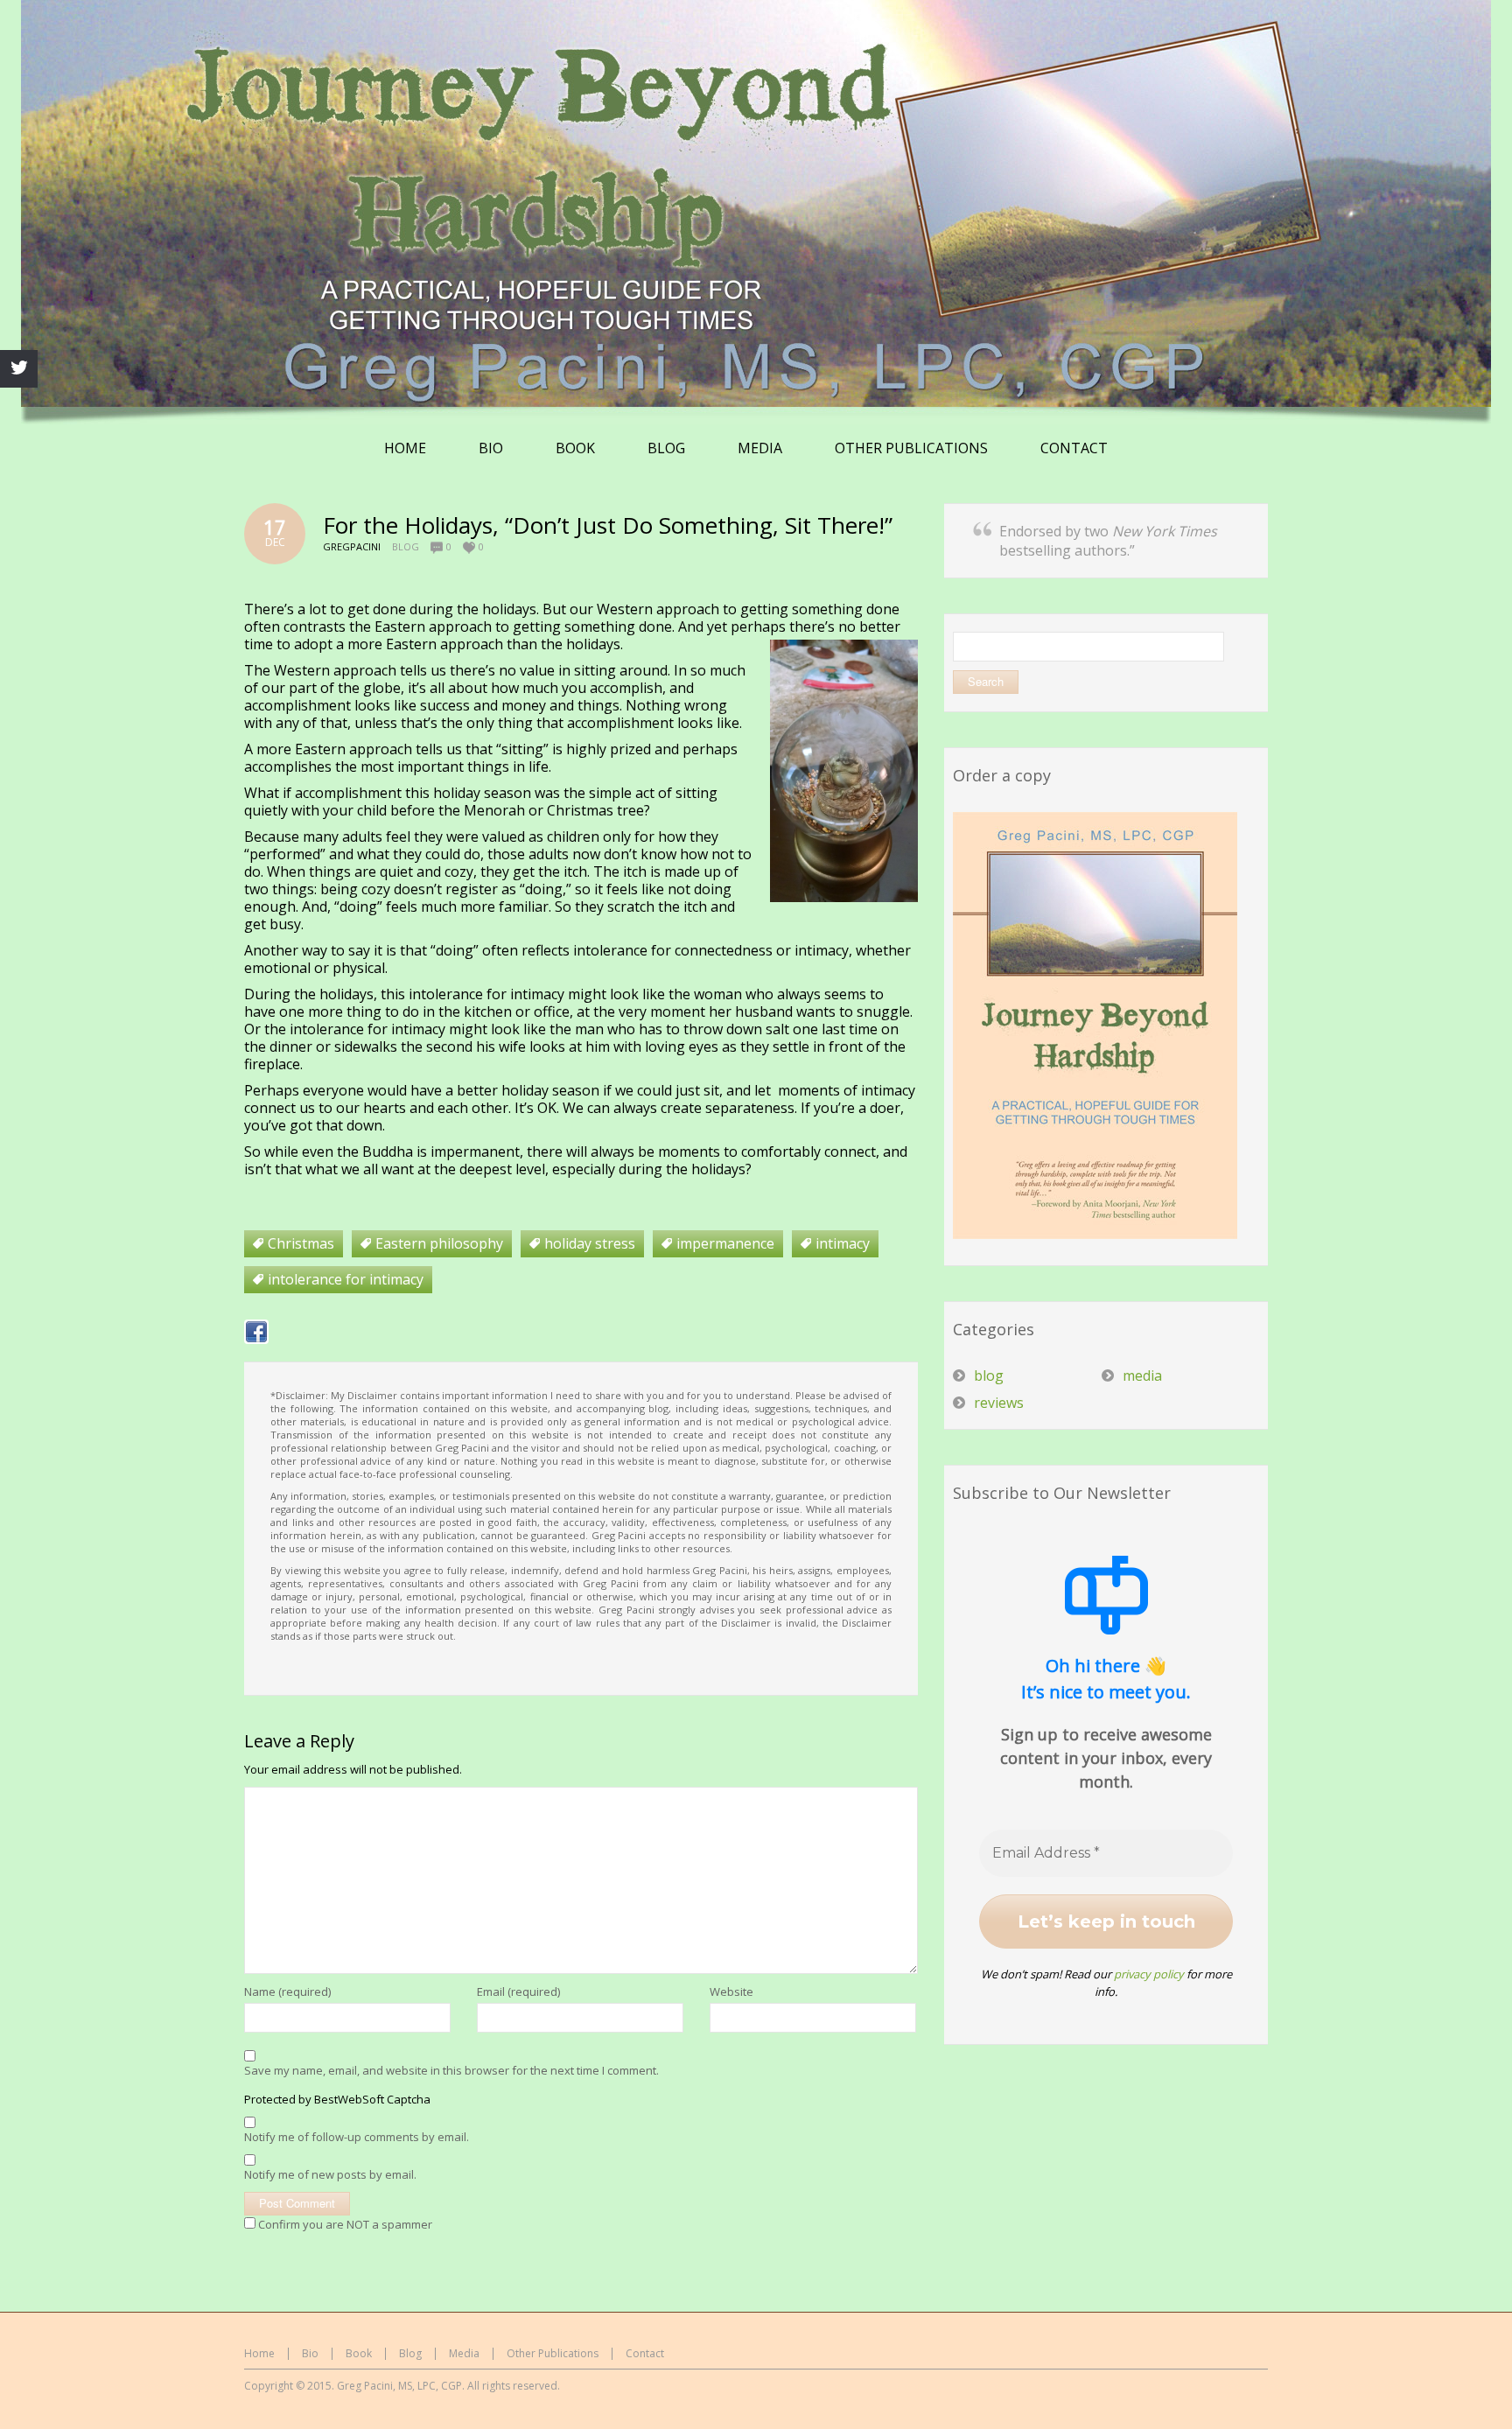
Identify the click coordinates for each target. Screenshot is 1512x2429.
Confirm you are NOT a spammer (344, 2224)
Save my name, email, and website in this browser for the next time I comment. (451, 2070)
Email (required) (518, 1991)
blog (406, 546)
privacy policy (1149, 1974)
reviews (999, 1403)
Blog (410, 2353)
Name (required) (287, 1991)
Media (464, 2353)
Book (359, 2353)
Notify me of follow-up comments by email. (357, 2137)
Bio (310, 2353)
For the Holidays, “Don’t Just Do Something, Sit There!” (608, 525)
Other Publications (553, 2353)
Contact (645, 2353)
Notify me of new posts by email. (330, 2174)
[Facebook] (256, 1332)
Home (259, 2353)
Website (731, 1991)
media (1142, 1375)
